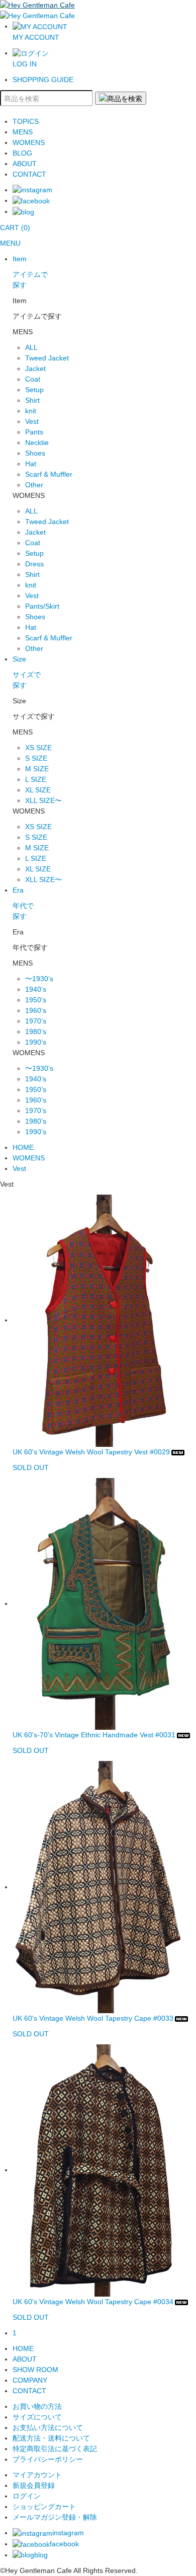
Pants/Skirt (42, 606)
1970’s (36, 1021)
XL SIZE (38, 790)
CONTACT (29, 174)
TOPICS (26, 121)
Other (34, 485)
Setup (34, 390)
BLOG (22, 153)
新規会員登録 (34, 2485)
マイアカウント (37, 2475)
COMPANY (30, 2380)
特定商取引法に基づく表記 (55, 2449)
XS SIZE (38, 748)
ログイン (27, 2496)
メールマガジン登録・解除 (55, 2517)
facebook (64, 2544)
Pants (34, 432)
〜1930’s (39, 979)
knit (31, 411)
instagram (68, 2533)
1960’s (36, 1010)
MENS (23, 132)
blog (41, 2555)
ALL (31, 347)
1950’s (36, 1000)
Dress (34, 564)
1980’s (36, 1032)
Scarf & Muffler (49, 474)
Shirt (32, 400)
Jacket (35, 369)
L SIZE (36, 779)
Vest (32, 421)
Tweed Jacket (47, 358)
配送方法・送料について (51, 2438)
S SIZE (36, 758)
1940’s (36, 989)
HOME (23, 1147)
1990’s (36, 1042)
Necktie (37, 443)
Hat (31, 464)
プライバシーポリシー (48, 2459)
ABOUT (25, 164)
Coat (33, 379)
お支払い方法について (48, 2427)
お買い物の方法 (37, 2406)
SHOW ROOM (35, 2370)
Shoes (35, 453)
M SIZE (37, 769)
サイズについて (37, 2417)
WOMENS (29, 142)
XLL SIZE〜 (43, 800)
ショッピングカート (44, 2507)
